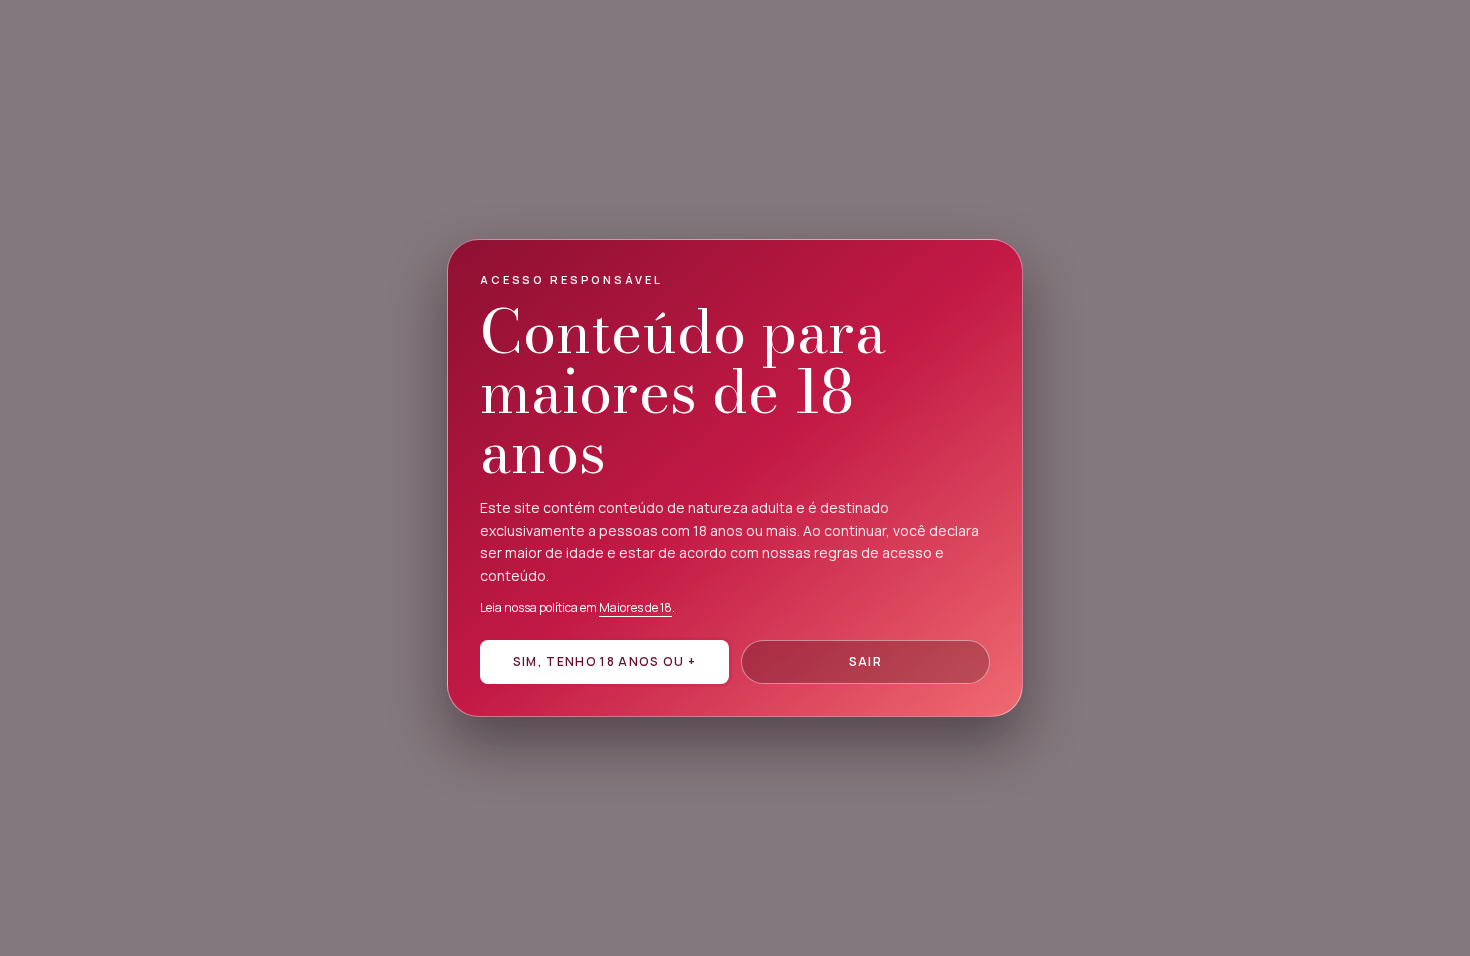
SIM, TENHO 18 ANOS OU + (604, 661)
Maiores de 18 (635, 607)
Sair (865, 661)
